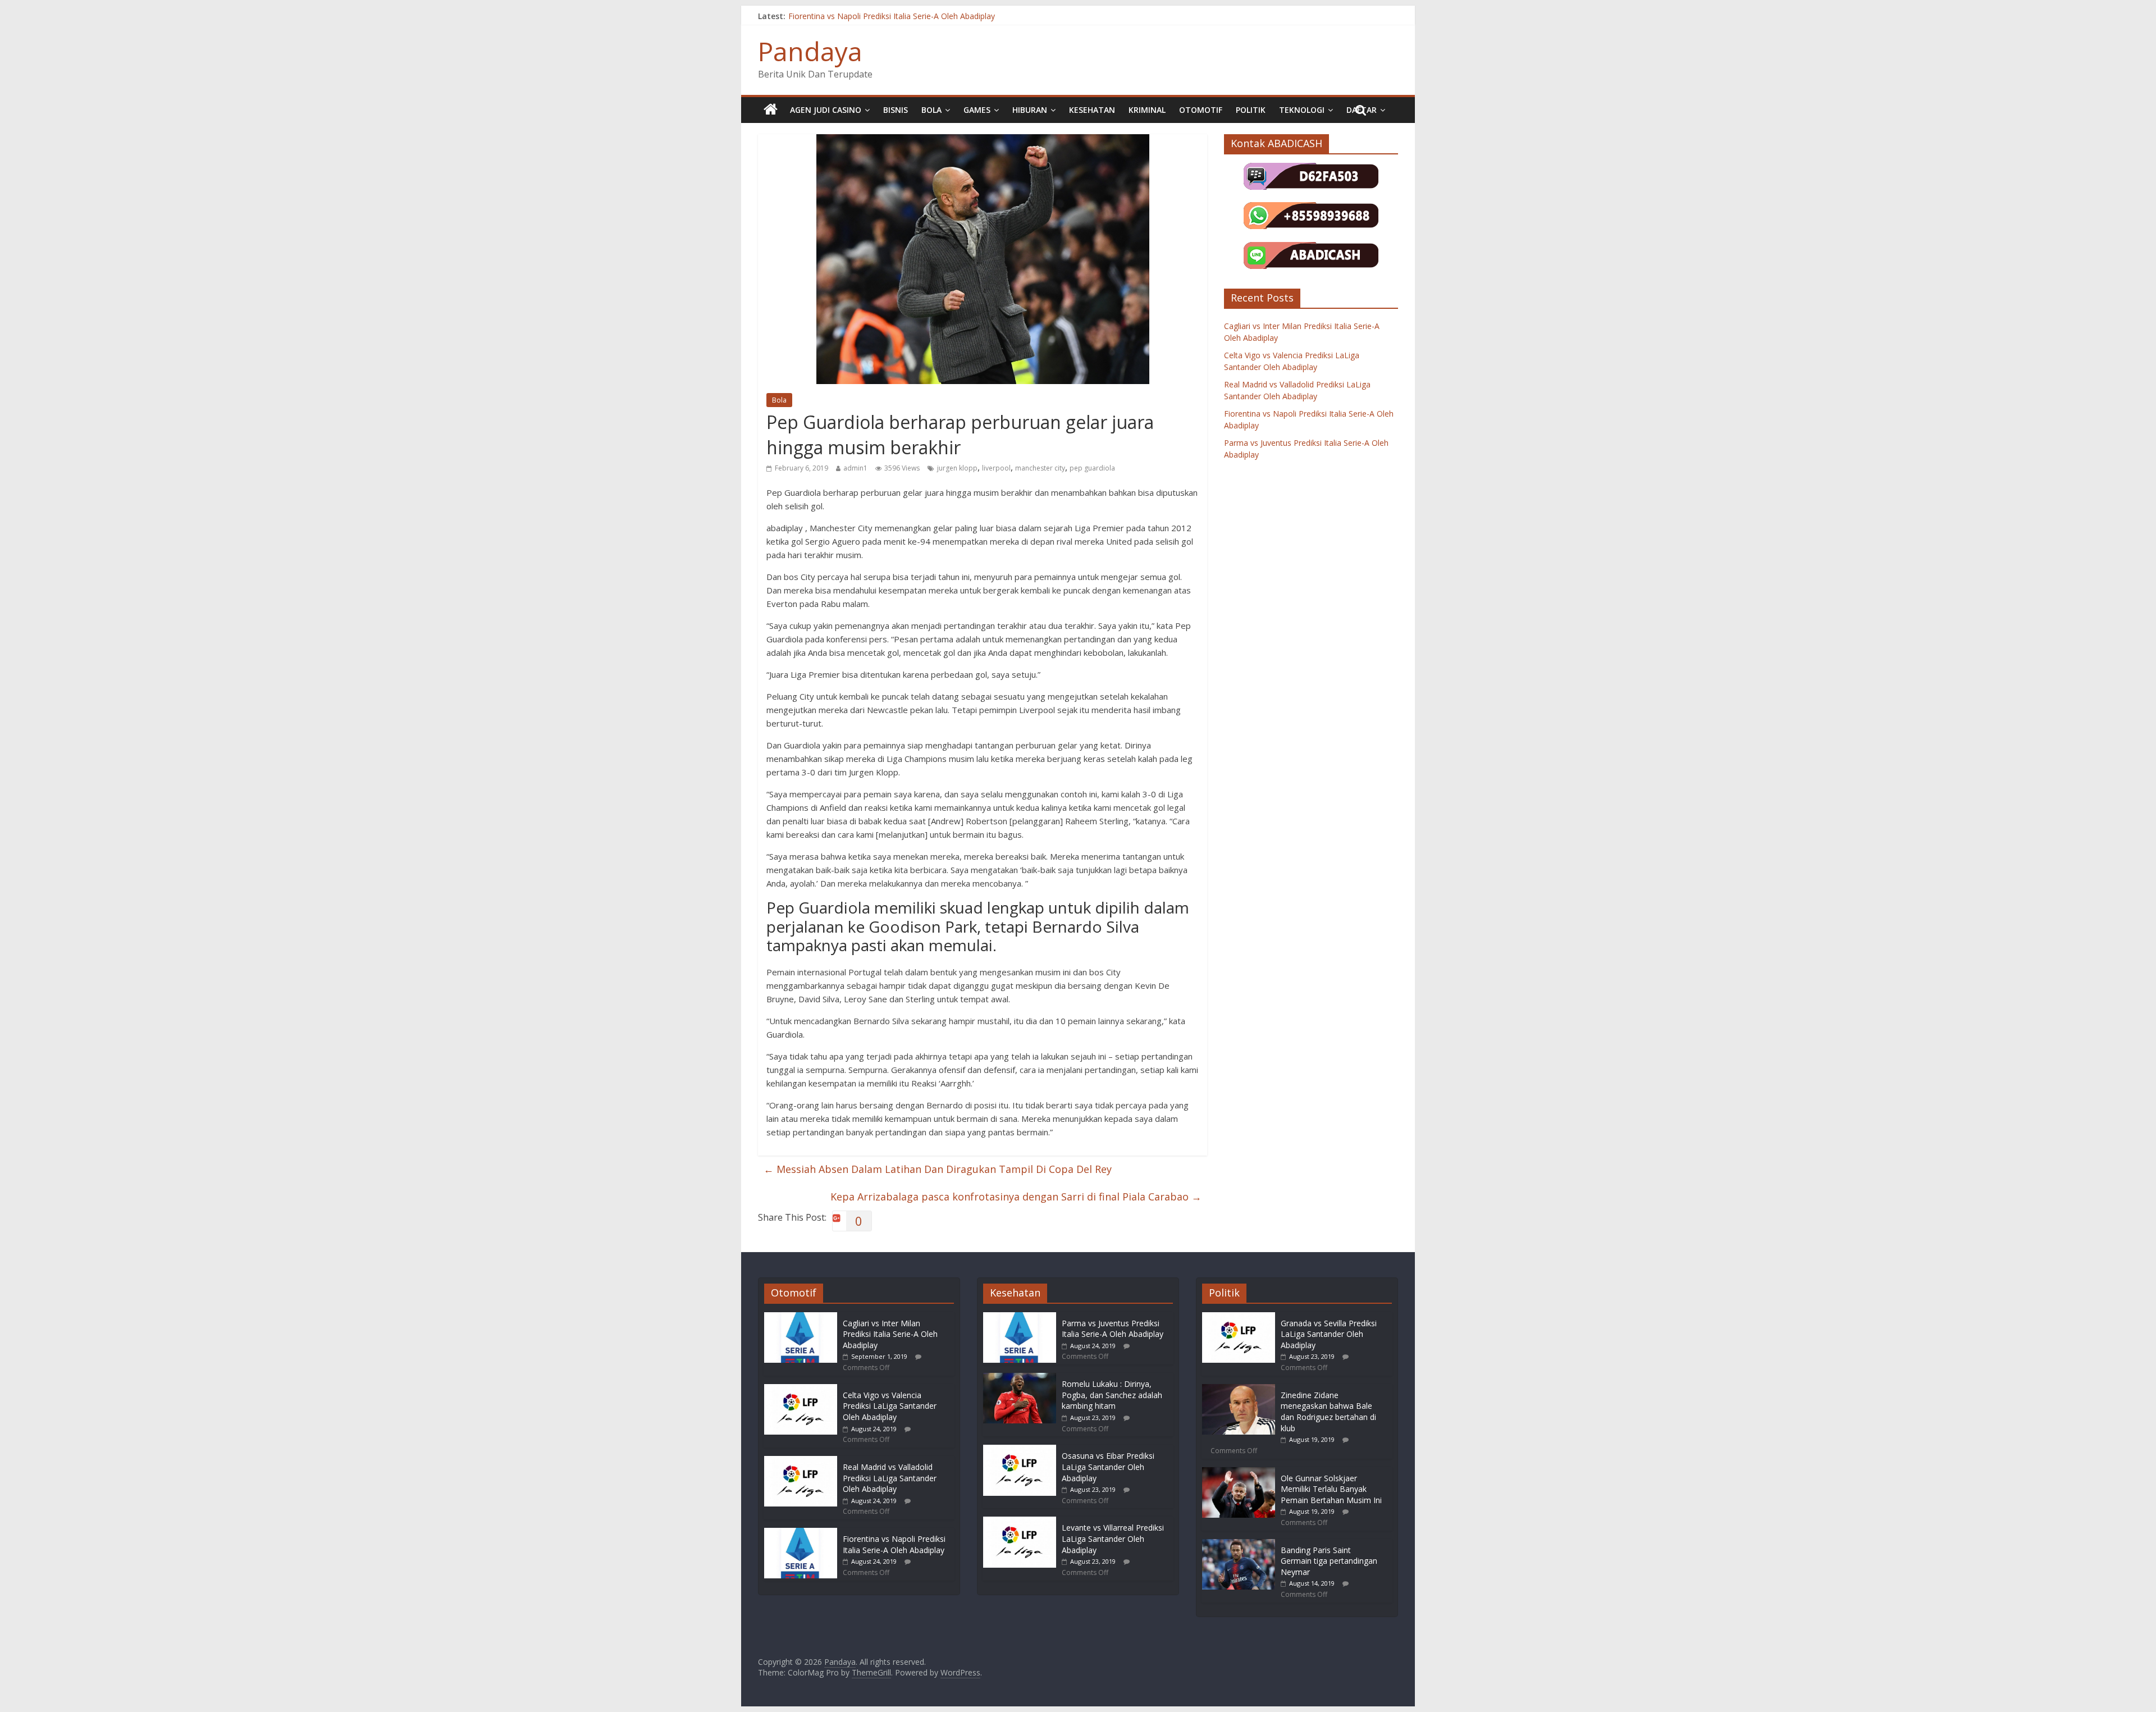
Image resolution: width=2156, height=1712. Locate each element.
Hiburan (1030, 110)
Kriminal (1147, 110)
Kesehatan (1092, 110)
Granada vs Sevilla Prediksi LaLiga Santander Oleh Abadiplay (1329, 1334)
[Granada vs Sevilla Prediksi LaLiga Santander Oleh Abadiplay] (1239, 1318)
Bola (931, 110)
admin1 (855, 468)
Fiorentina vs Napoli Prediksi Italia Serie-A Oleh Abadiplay (892, 16)
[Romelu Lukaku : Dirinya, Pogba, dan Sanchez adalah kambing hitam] (1020, 1378)
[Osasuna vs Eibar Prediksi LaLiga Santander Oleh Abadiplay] (1020, 1450)
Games (977, 110)
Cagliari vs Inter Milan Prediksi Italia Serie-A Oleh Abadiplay (890, 1334)
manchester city (1040, 468)
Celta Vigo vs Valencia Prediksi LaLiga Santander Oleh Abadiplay (890, 1406)
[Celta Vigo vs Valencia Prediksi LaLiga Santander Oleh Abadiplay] (801, 1389)
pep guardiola (1092, 468)
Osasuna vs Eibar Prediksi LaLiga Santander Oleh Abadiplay (1108, 1467)
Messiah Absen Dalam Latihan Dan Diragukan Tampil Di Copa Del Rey (938, 1169)
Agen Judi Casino (826, 110)
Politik (1251, 110)
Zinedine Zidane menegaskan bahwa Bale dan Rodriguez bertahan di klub (1328, 1412)
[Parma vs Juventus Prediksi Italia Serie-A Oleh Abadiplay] (1020, 1318)
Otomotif (1201, 110)
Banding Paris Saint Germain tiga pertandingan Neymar (1329, 1561)
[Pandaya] (771, 110)
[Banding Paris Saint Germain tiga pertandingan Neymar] (1239, 1544)
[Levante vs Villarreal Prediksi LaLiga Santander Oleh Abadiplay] (1020, 1522)
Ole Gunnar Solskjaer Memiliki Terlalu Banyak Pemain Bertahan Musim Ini (1331, 1489)
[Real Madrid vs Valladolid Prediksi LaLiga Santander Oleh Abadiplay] (801, 1461)
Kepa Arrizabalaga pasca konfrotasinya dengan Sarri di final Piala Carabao (1016, 1197)
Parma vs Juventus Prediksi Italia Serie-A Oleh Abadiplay (1113, 1329)
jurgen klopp (957, 468)
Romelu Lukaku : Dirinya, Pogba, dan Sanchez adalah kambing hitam (1112, 1395)
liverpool (996, 468)
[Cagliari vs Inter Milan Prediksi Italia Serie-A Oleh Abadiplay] (801, 1318)
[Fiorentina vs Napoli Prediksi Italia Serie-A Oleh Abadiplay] (801, 1533)
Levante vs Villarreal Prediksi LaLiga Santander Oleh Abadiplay (1113, 1538)
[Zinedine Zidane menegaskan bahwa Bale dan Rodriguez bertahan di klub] (1239, 1389)
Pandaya (810, 51)
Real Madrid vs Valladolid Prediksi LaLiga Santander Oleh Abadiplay (890, 1478)
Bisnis (896, 110)
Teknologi (1302, 110)
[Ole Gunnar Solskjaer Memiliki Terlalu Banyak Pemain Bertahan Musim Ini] (1239, 1473)
